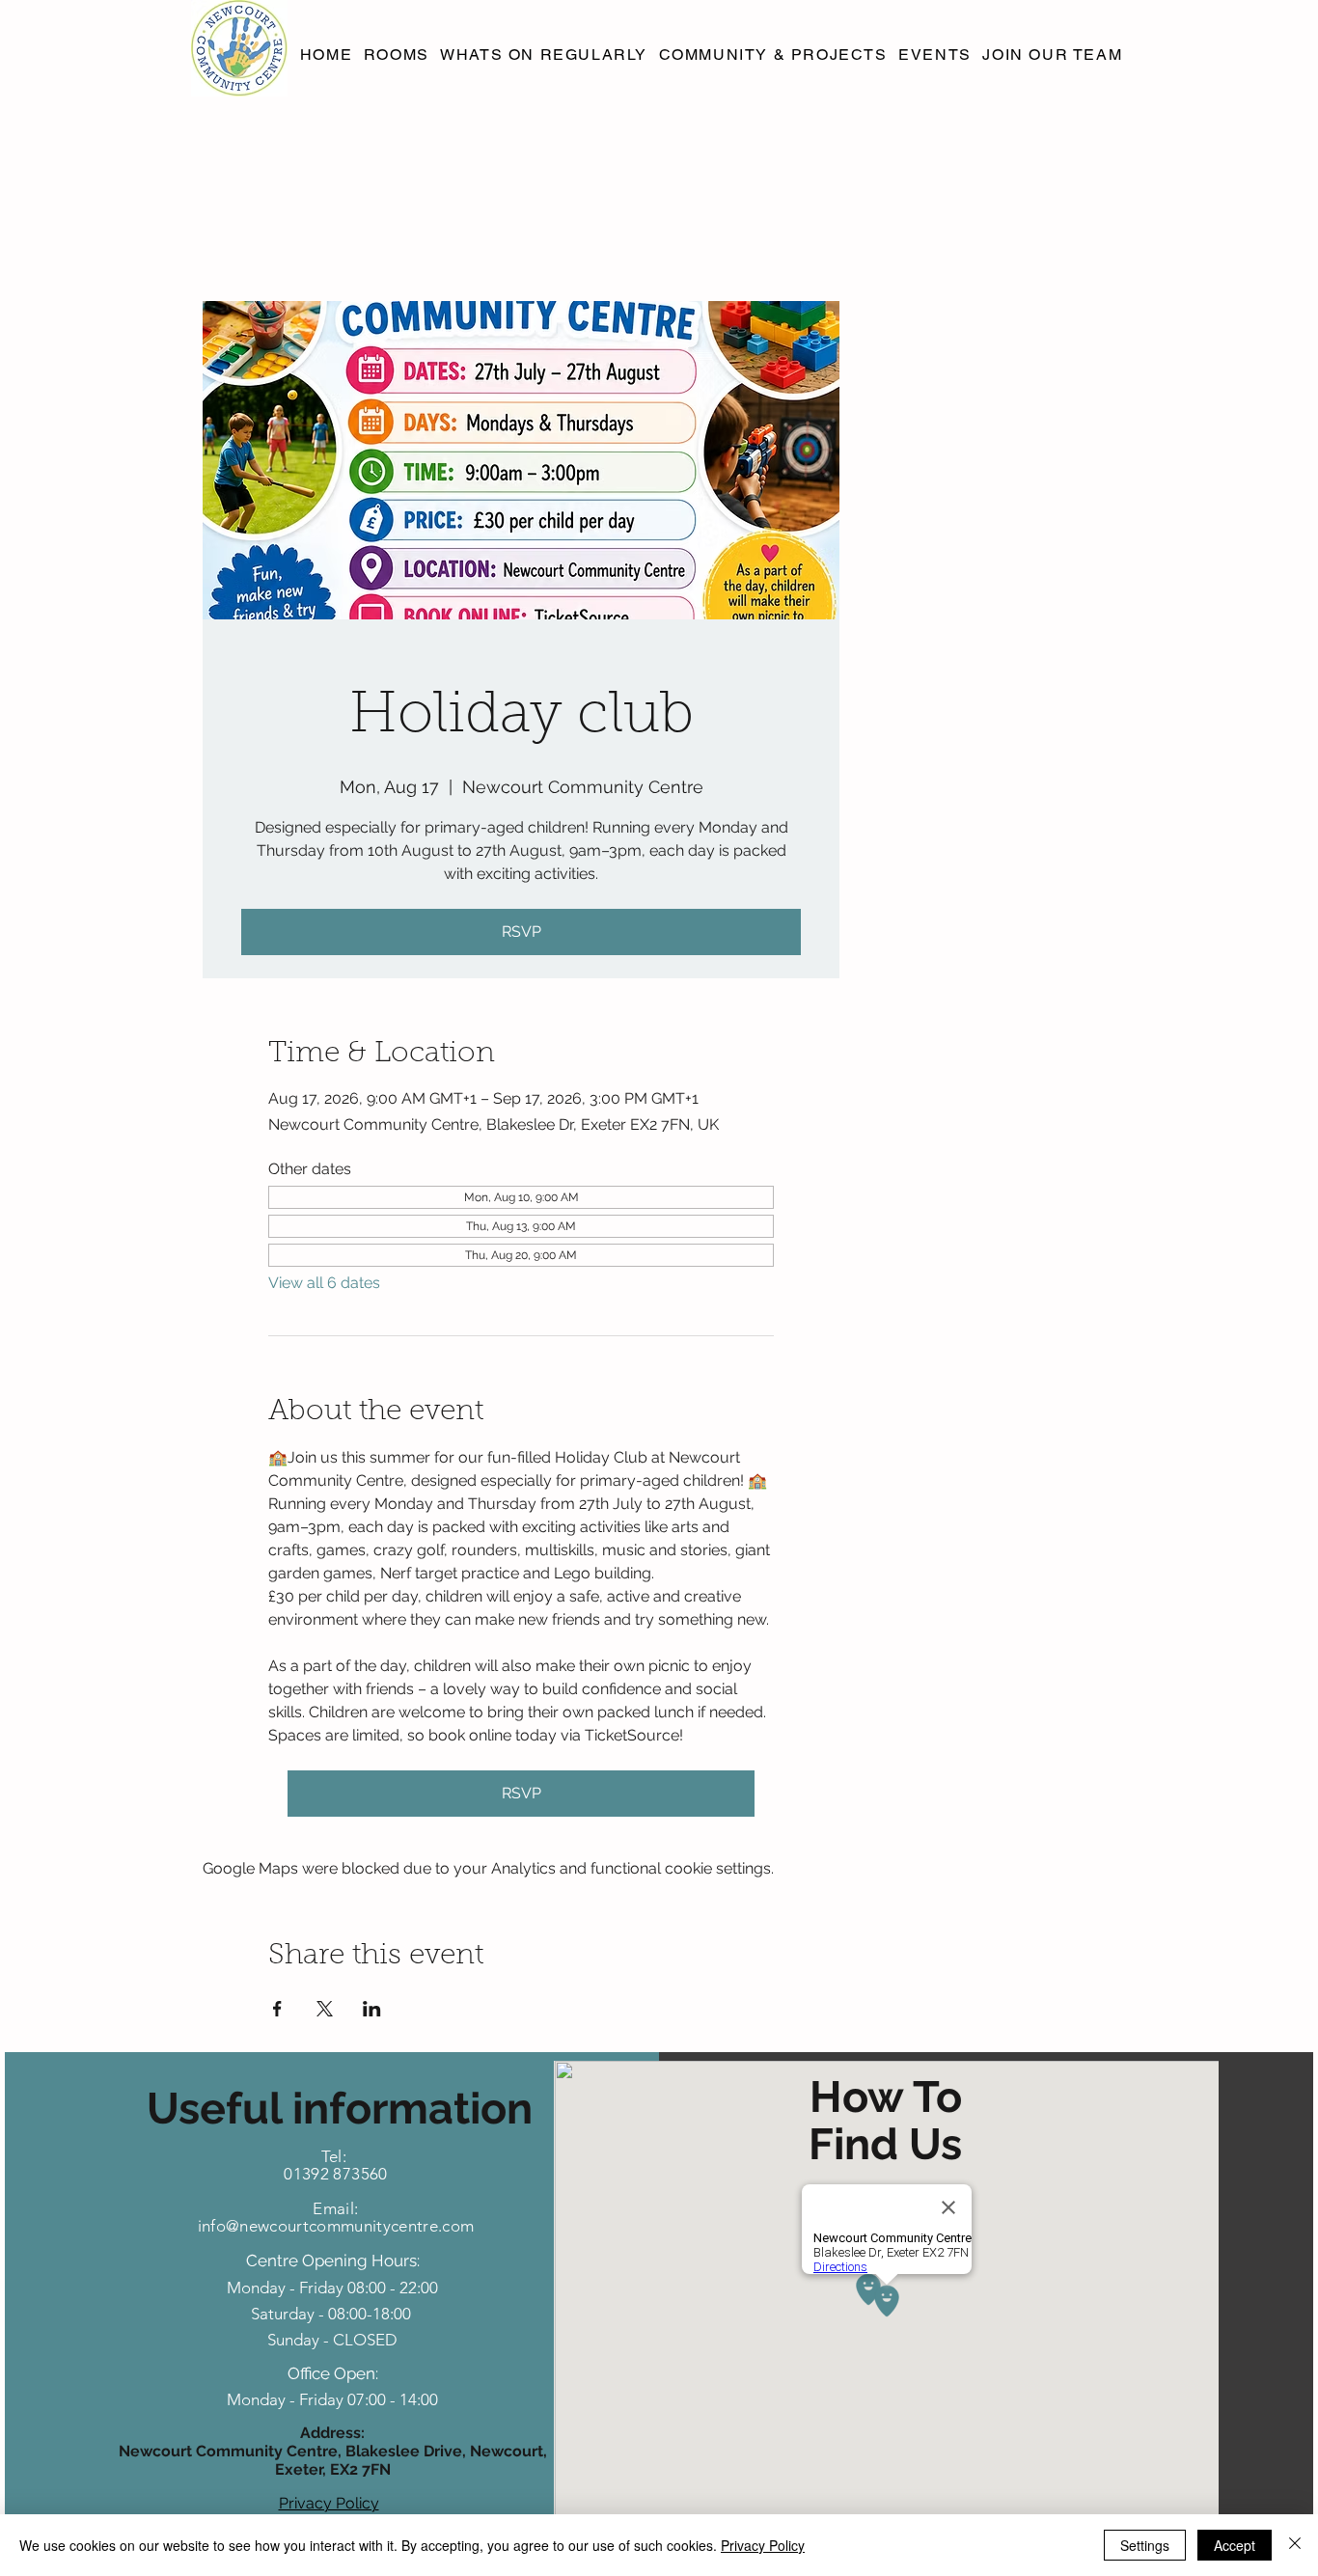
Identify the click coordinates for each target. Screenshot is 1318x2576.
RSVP (522, 932)
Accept (1235, 2545)
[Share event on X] (325, 2009)
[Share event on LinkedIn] (372, 2009)
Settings (1145, 2545)
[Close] (1295, 2545)
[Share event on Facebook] (277, 2009)
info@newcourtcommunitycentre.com (336, 2226)
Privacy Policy (763, 2545)
